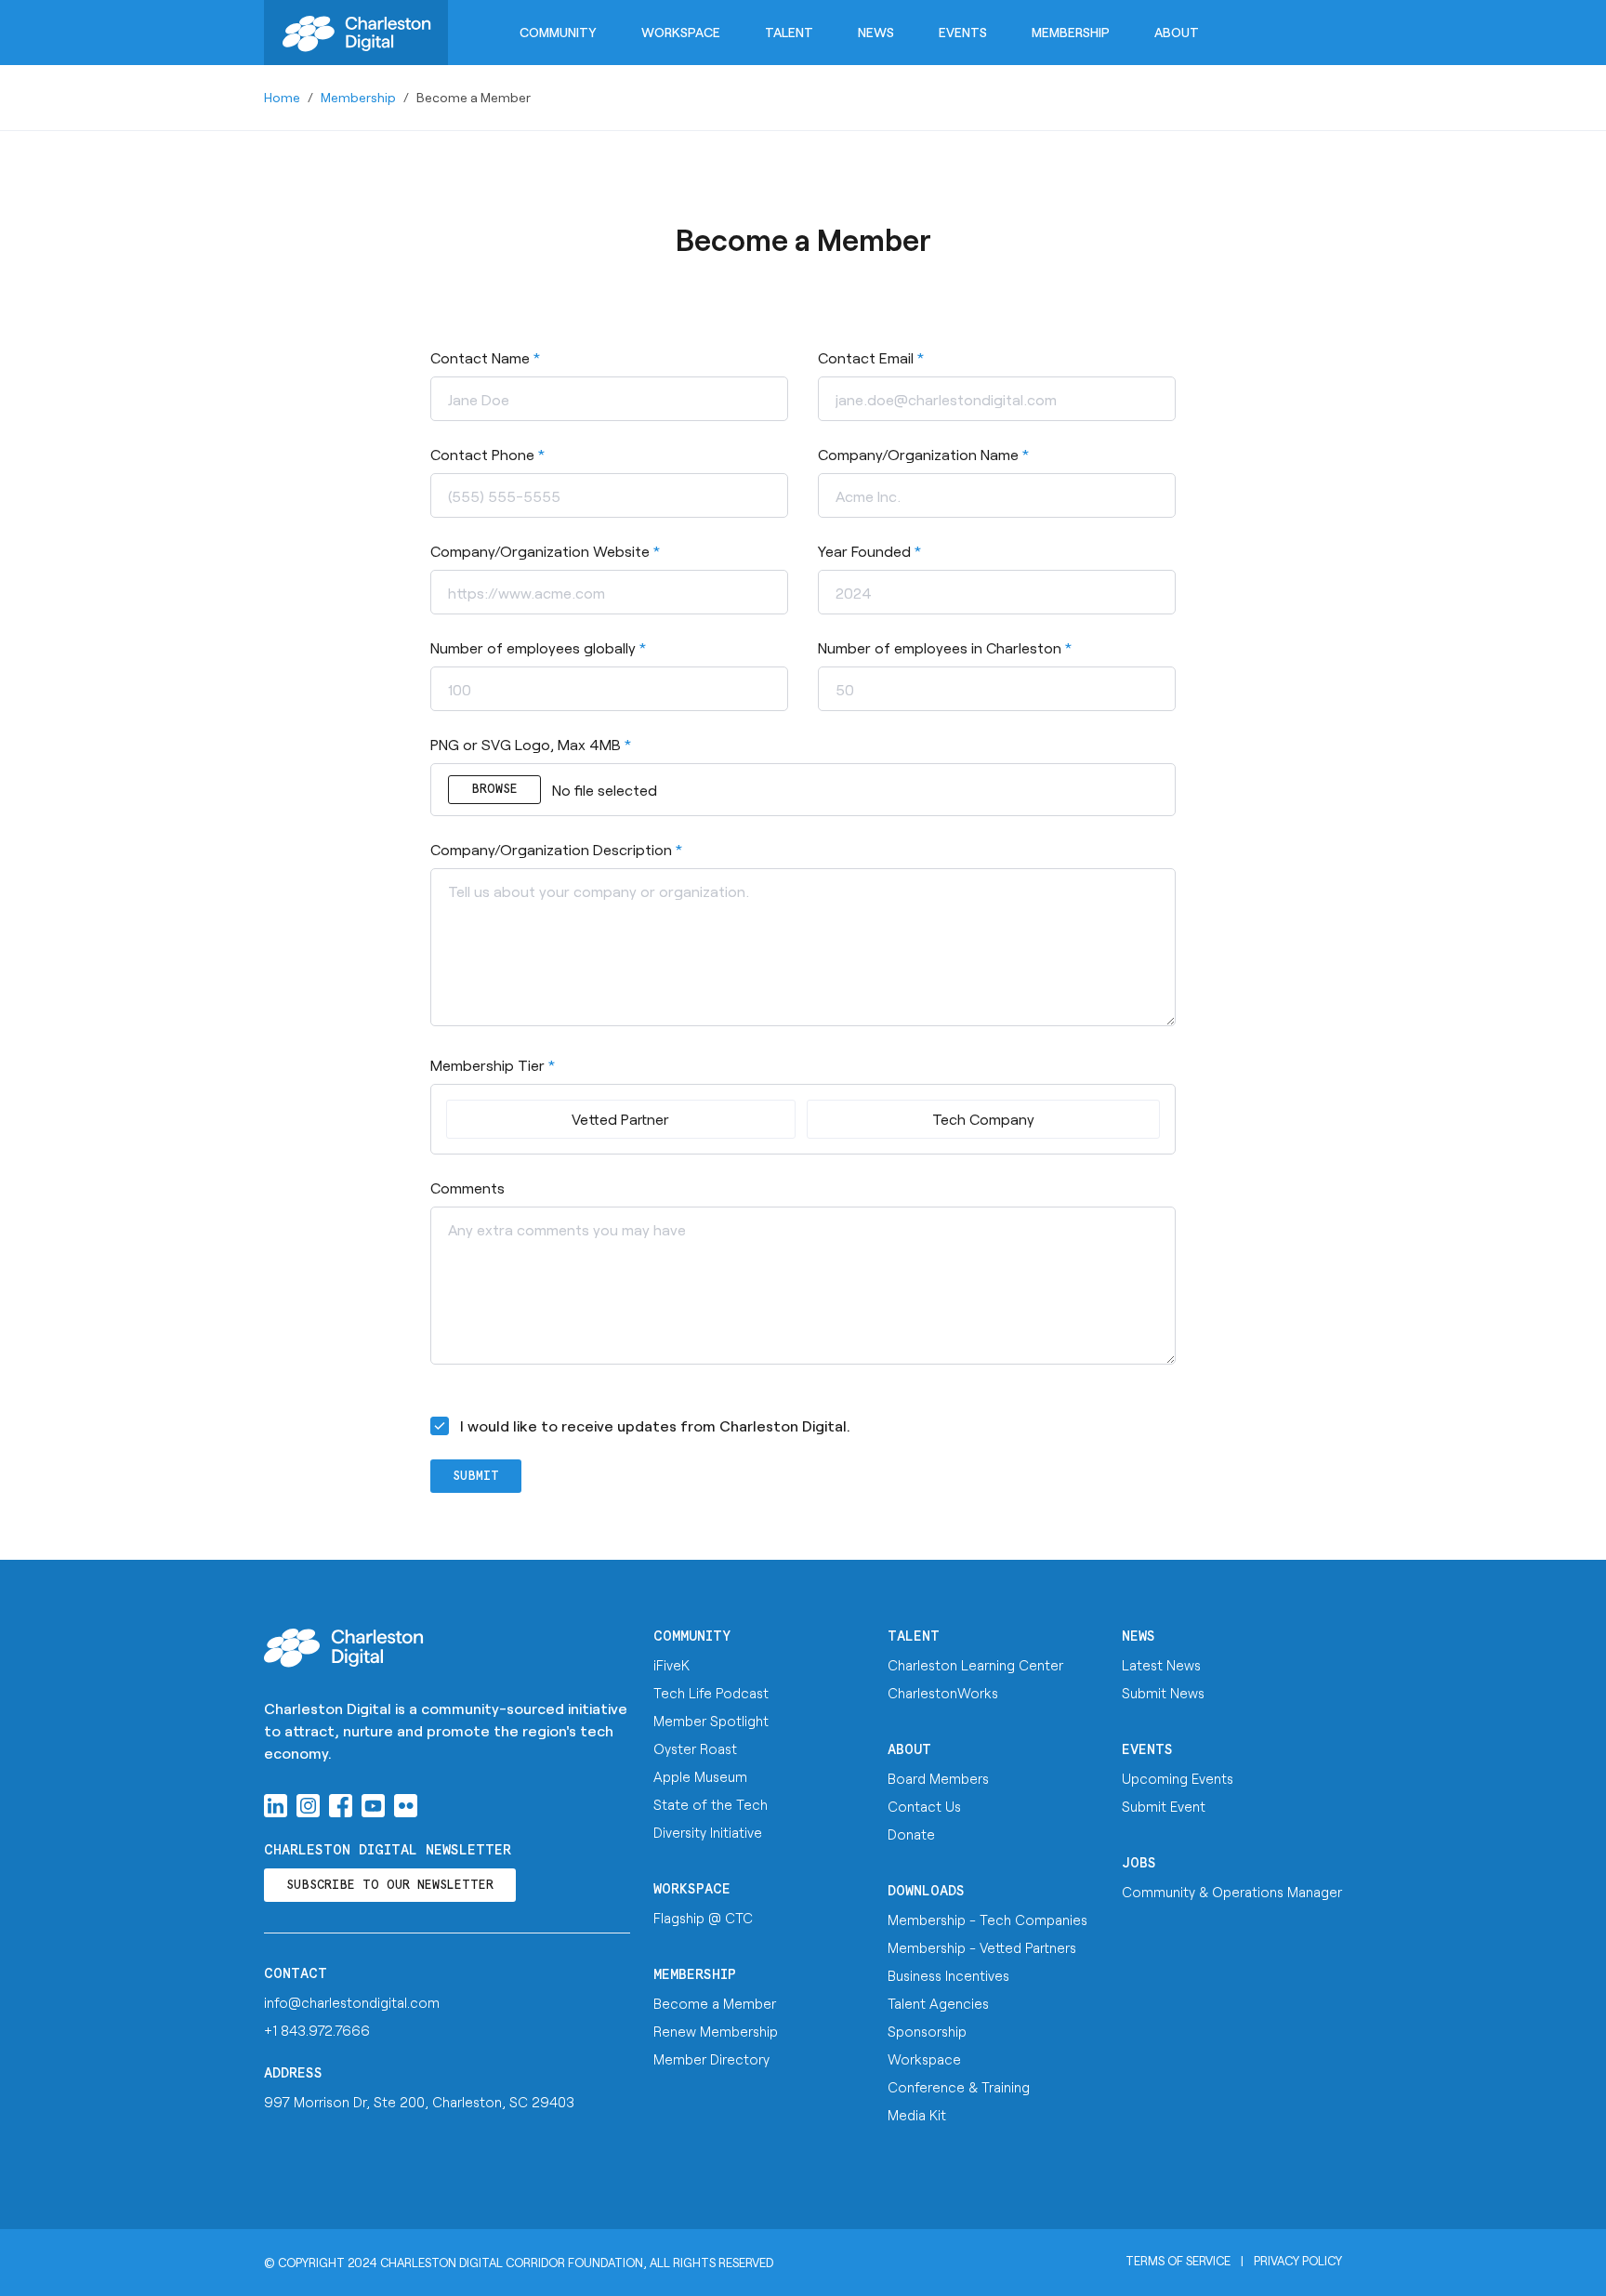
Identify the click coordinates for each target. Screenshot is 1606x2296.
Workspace (681, 32)
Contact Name (485, 357)
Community (558, 32)
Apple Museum (700, 1776)
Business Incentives (948, 1975)
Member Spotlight (711, 1721)
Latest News (1161, 1665)
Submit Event (1164, 1806)
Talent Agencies (938, 2003)
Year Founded (869, 551)
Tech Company (983, 1119)
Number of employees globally (538, 647)
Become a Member (715, 2003)
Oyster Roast (695, 1748)
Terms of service (1178, 2261)
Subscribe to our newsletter (390, 1886)
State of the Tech (711, 1804)
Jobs (1139, 1863)
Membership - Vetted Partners (982, 1947)
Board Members (938, 1778)
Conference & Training (959, 2087)
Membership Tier (493, 1065)
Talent (789, 32)
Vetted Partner (620, 1119)
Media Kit (917, 2115)
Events (963, 32)
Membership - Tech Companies (987, 1920)
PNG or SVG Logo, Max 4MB (531, 744)
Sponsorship (927, 2031)
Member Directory (711, 2059)
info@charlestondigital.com (352, 2002)
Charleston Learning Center (975, 1665)
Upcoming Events (1178, 1778)
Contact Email (871, 357)
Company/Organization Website (545, 551)
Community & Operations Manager (1232, 1892)
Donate (911, 1834)
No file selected (564, 790)
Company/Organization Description (556, 849)
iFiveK (671, 1665)
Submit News (1163, 1693)
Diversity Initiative (708, 1832)
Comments (467, 1188)
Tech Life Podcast (711, 1693)
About (1177, 32)
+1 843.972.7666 (317, 2030)
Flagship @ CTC (703, 1918)
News (876, 32)
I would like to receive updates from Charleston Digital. (655, 1425)
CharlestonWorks (943, 1693)
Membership (1071, 32)
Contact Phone (487, 454)
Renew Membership (716, 2031)
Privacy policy (1298, 2261)
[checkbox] (440, 1426)
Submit (476, 1477)
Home (282, 97)
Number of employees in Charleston (945, 647)
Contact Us (924, 1806)
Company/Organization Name (923, 454)
